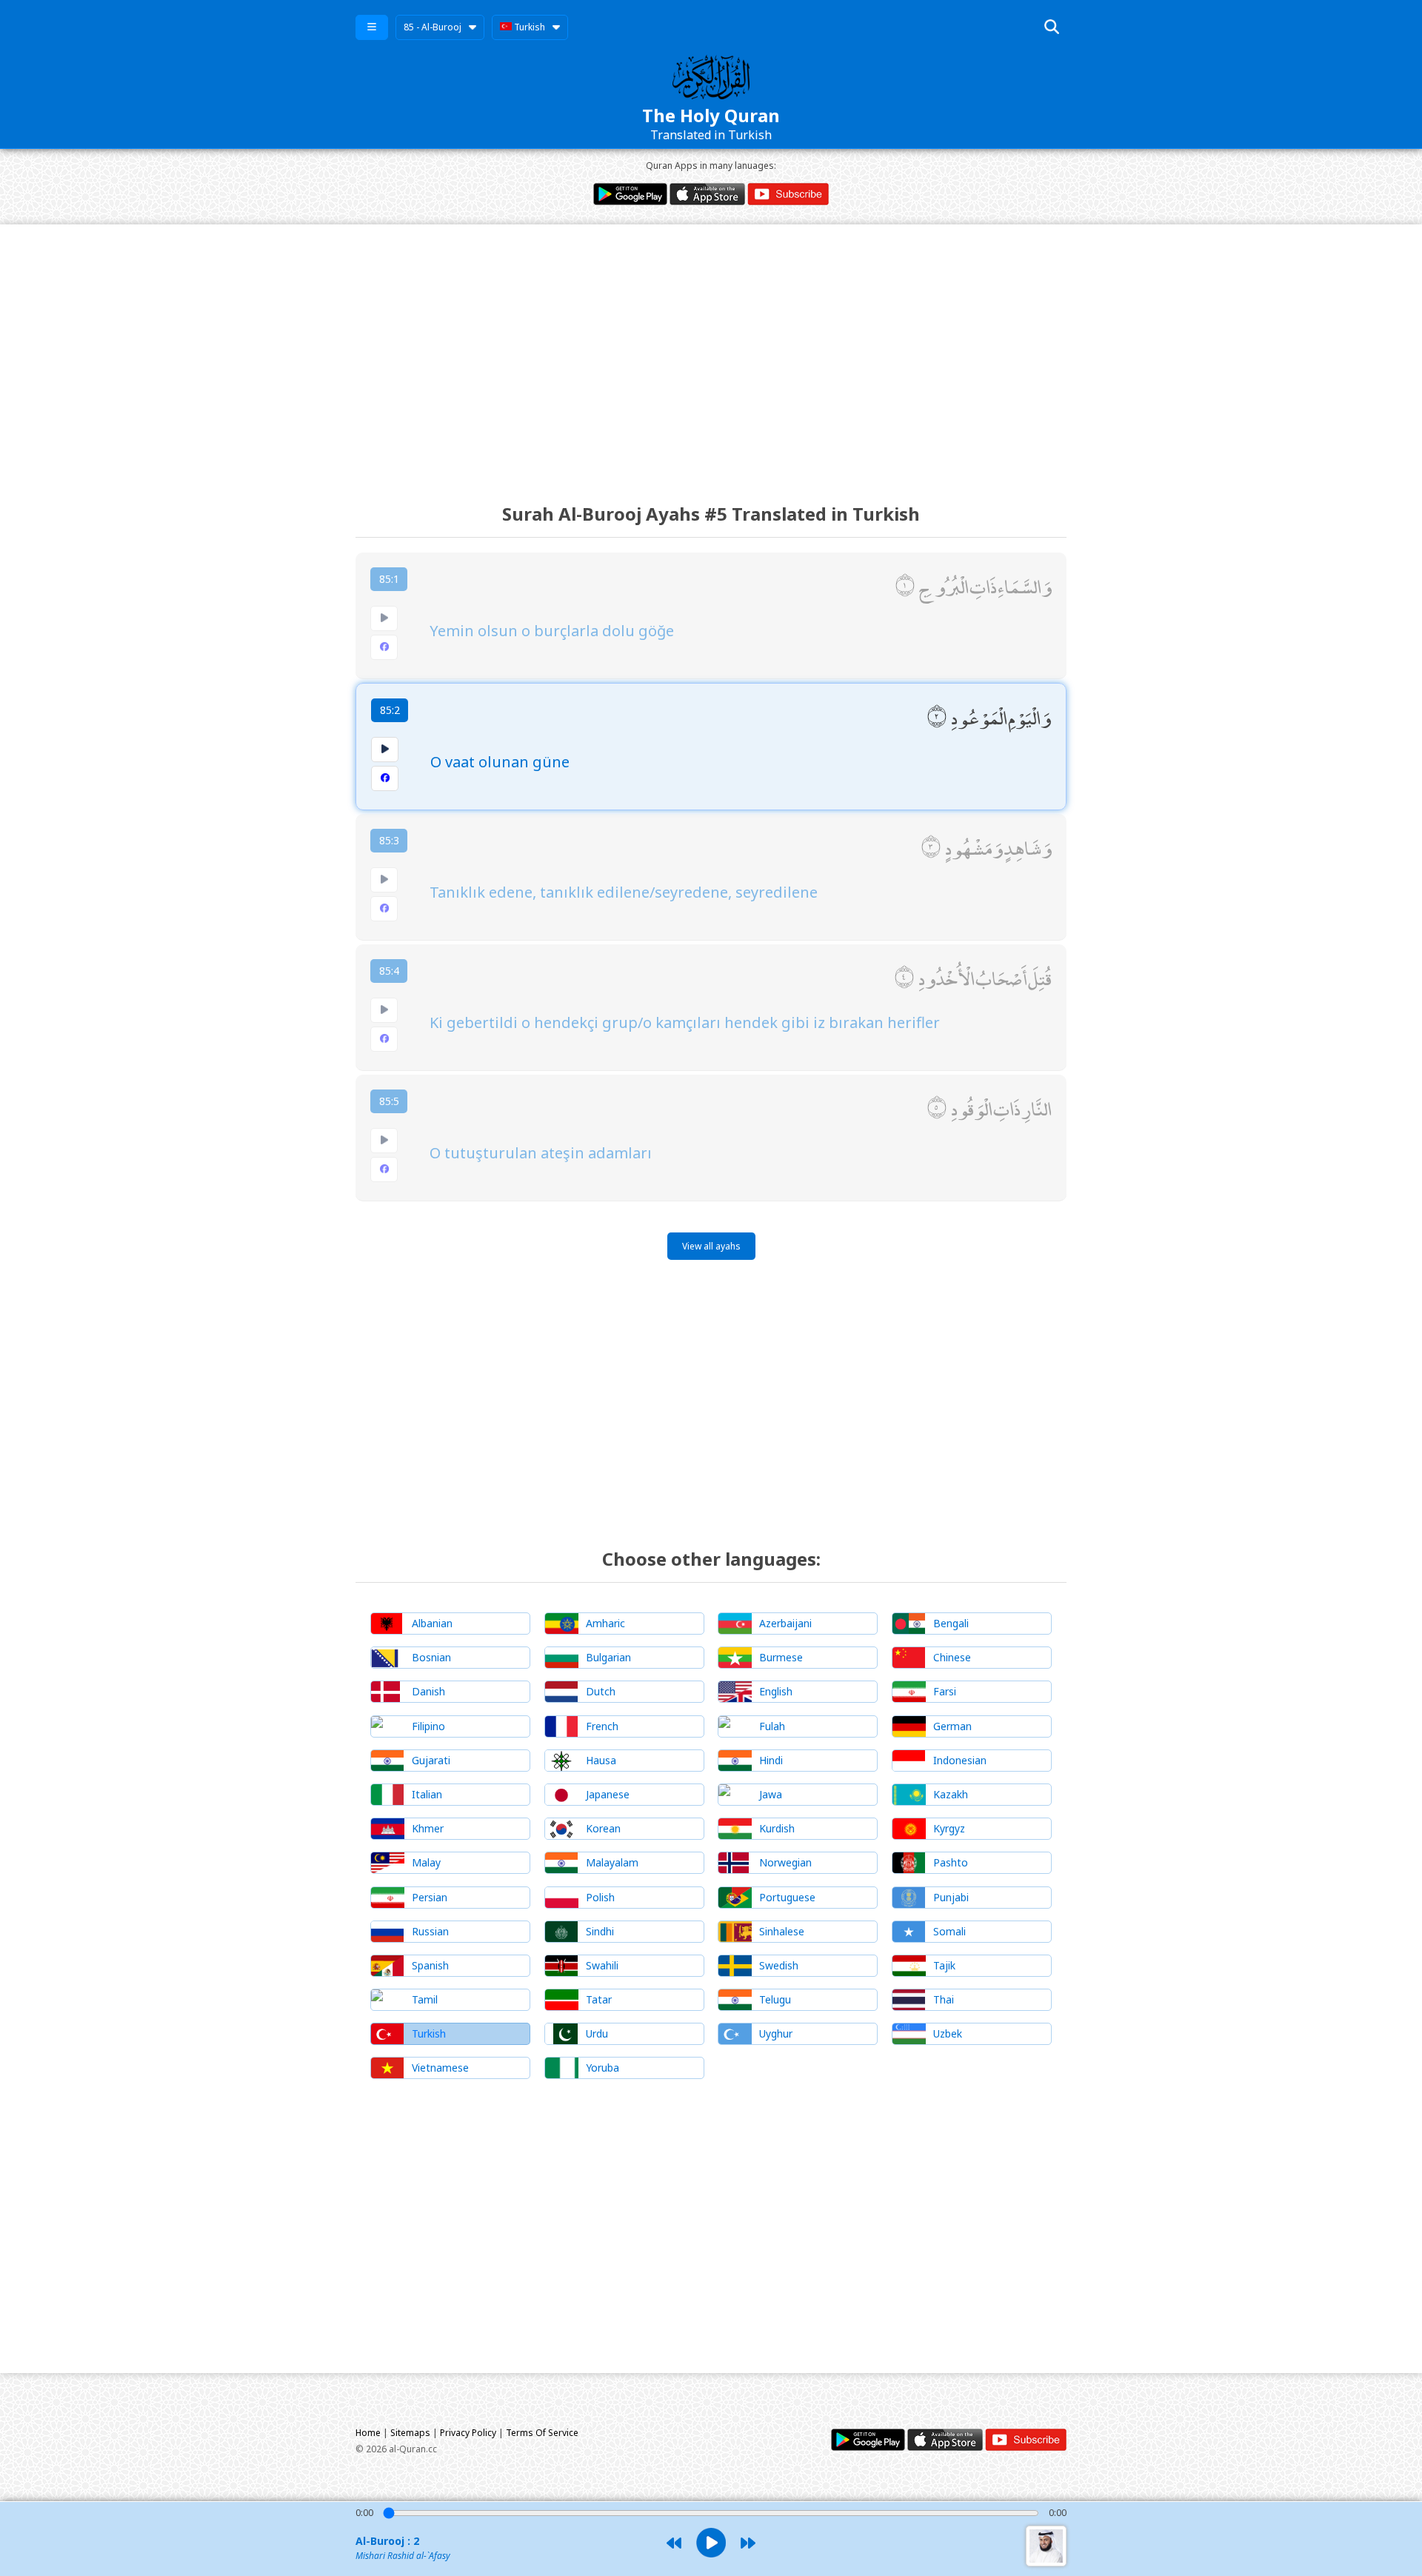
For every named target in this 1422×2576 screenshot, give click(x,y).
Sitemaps (410, 2433)
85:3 (389, 840)
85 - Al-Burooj (433, 27)
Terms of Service (542, 2433)
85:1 (389, 579)
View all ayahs (711, 1246)
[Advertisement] (711, 350)
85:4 (389, 971)
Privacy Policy (468, 2433)
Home (368, 2433)
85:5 (389, 1101)
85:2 (390, 710)
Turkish (528, 27)
